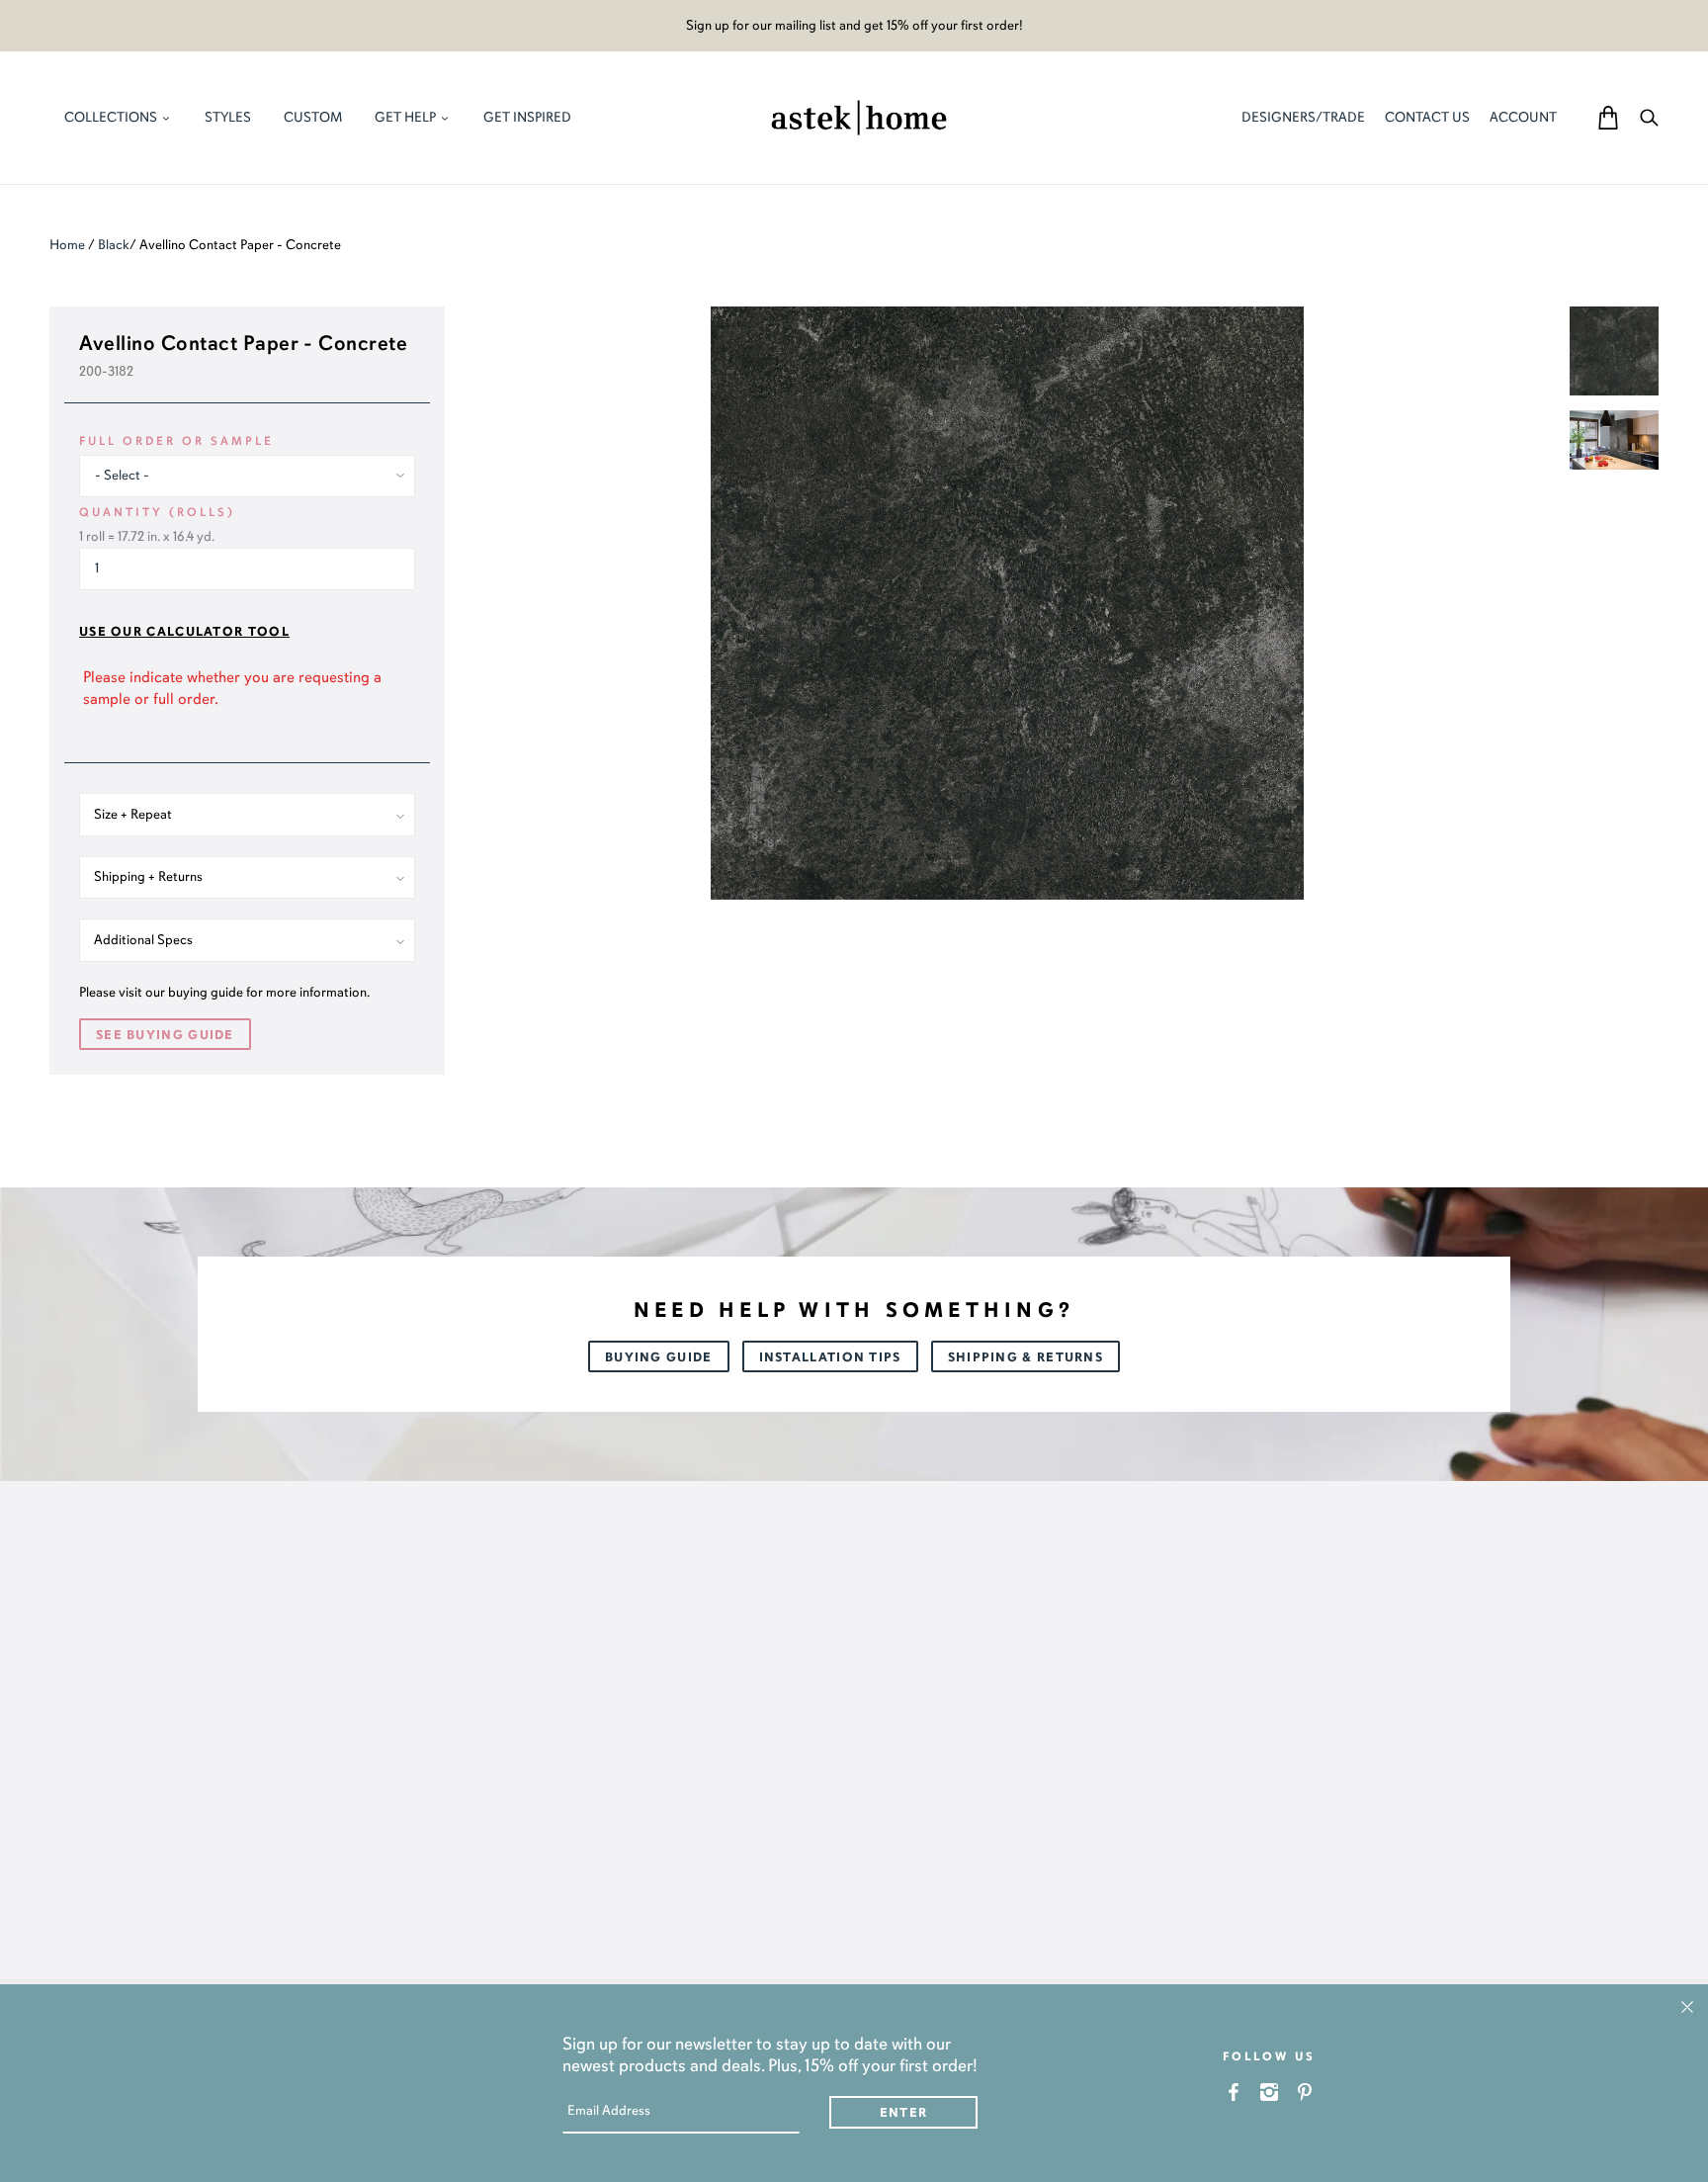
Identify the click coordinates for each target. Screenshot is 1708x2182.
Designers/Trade (1303, 117)
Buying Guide (659, 1357)
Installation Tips (830, 1357)
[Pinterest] (1305, 2092)
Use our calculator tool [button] (184, 632)
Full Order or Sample (176, 441)
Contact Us (1427, 117)
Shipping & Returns (1025, 1357)
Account (1523, 117)
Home (67, 245)
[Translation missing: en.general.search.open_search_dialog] (1649, 117)
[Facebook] (1234, 2092)
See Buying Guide (165, 1035)
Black (114, 245)
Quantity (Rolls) (157, 512)
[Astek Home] (859, 116)
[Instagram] (1270, 2092)
